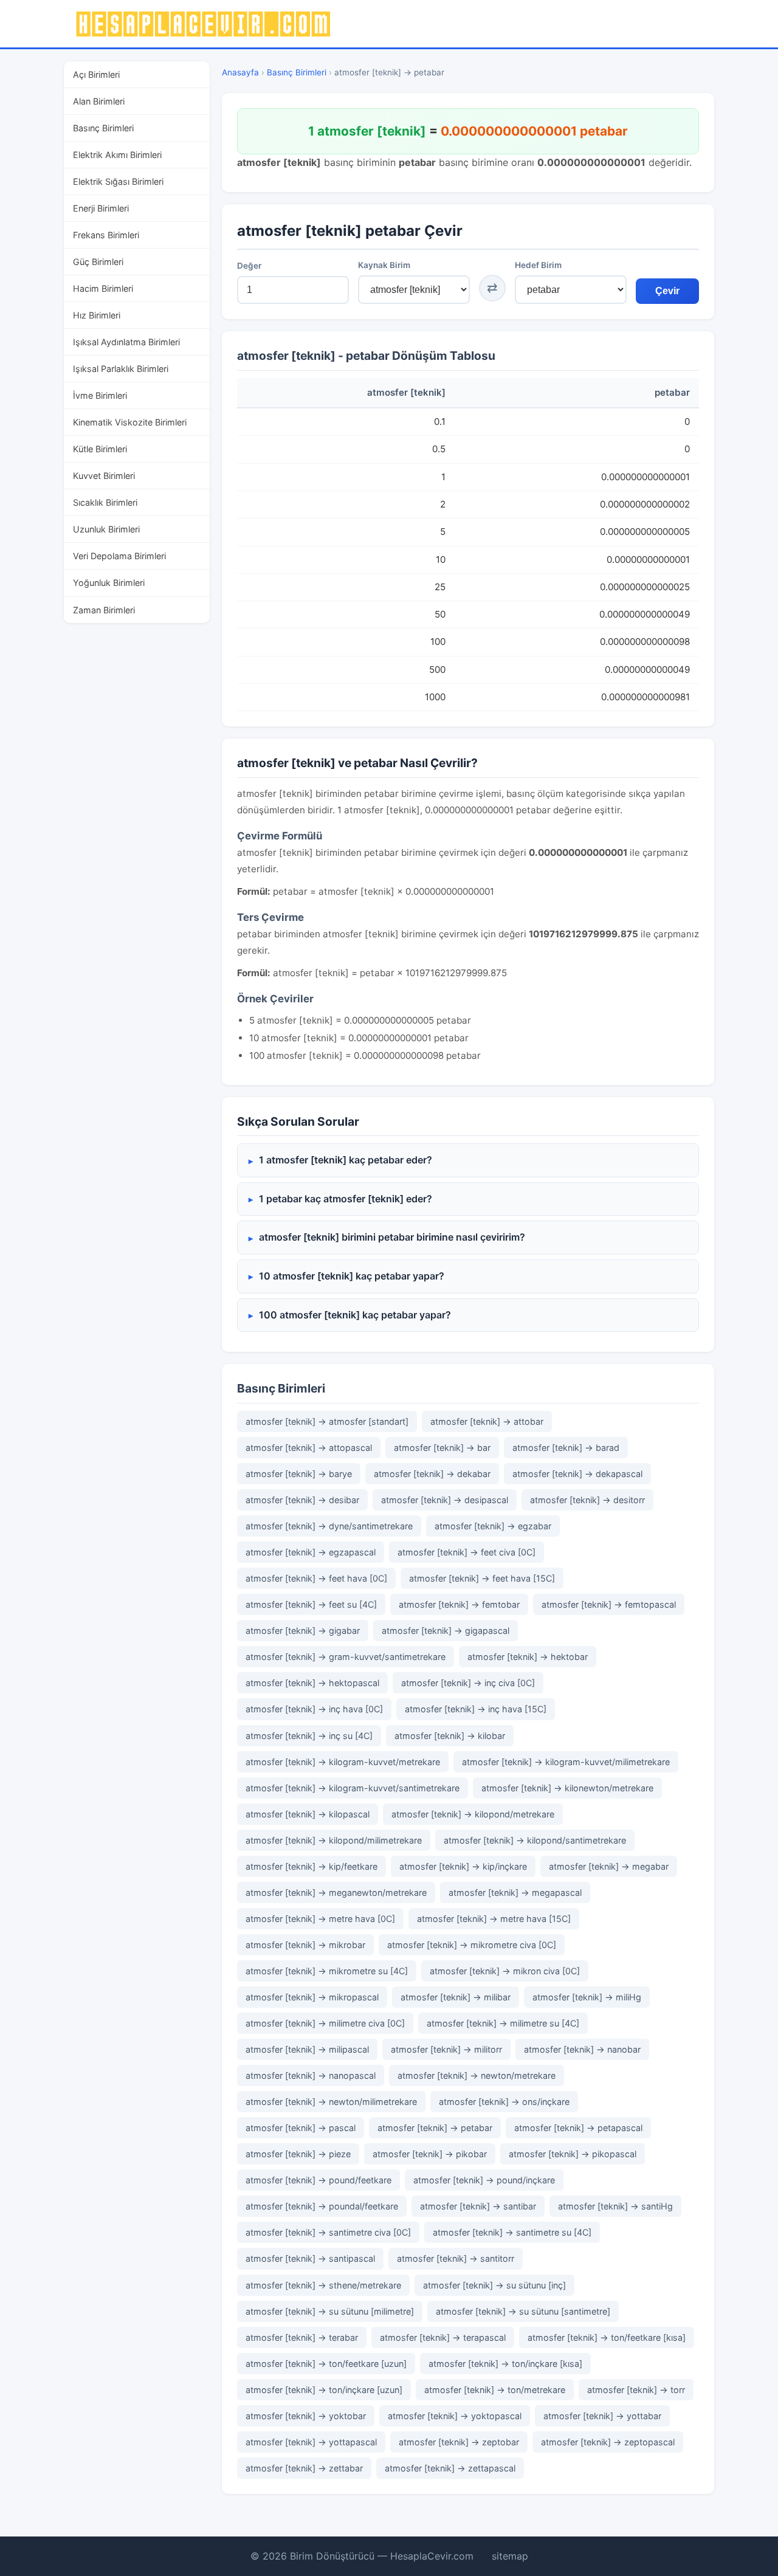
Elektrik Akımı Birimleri (117, 155)
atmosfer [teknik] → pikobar (430, 2154)
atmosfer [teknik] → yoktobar (306, 2416)
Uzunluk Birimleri (106, 529)
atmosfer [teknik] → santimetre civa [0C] (328, 2232)
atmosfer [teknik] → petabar (435, 2128)
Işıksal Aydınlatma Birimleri (126, 342)
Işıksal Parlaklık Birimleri (121, 369)
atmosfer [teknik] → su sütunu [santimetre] (523, 2311)
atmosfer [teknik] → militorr (446, 2049)
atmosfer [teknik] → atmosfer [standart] (327, 1421)
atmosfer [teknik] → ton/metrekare (495, 2390)
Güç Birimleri (98, 262)
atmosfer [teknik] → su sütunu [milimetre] (330, 2311)
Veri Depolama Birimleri (119, 556)
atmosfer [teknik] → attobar (487, 1421)
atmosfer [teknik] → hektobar (528, 1657)
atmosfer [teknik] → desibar (302, 1500)
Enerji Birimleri (101, 208)
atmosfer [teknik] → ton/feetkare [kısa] (607, 2337)
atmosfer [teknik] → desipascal (445, 1500)
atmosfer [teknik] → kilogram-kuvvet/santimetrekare (353, 1788)
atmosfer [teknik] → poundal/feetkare (322, 2206)
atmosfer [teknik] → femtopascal (609, 1604)
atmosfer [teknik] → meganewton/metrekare (336, 1892)
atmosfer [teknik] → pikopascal (573, 2154)
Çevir (667, 291)
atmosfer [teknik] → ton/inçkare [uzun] (324, 2390)
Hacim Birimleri (103, 288)
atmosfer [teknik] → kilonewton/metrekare (567, 1788)
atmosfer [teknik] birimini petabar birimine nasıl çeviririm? (392, 1237)
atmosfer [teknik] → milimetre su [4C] (503, 2023)
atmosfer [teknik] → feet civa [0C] (466, 1552)
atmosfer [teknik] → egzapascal (311, 1552)
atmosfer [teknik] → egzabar (493, 1526)
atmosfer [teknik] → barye (299, 1474)
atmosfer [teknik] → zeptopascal (608, 2442)
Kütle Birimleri (100, 449)
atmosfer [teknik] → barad (566, 1448)
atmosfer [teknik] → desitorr (587, 1500)
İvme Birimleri (100, 395)
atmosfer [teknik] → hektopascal (312, 1683)
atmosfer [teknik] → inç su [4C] (309, 1736)
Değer (249, 266)
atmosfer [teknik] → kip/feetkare (312, 1866)
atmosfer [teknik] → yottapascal (311, 2442)
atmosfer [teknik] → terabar (302, 2337)
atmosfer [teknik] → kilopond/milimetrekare (334, 1840)
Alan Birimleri (99, 101)
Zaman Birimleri (104, 610)
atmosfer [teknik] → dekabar (432, 1474)
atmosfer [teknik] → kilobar (450, 1736)
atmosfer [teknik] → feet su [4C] (311, 1604)
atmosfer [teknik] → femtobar (459, 1604)
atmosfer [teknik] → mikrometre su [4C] (327, 1971)
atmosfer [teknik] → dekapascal (577, 1474)
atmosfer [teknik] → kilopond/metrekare (473, 1814)
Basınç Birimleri (103, 128)
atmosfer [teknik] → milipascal (307, 2049)
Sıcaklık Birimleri (105, 502)
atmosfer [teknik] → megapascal (515, 1892)
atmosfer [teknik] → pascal (301, 2128)
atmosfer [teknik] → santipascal (310, 2258)
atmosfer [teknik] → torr (636, 2390)
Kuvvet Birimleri (104, 476)
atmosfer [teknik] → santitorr (456, 2258)
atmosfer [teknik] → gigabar (303, 1631)
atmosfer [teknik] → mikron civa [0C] (505, 1971)
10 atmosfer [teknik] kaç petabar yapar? (352, 1276)
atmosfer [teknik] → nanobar (582, 2049)
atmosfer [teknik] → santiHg (615, 2206)
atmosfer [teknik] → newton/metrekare (477, 2075)
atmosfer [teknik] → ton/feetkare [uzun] (326, 2364)
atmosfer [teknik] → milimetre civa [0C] (325, 2023)
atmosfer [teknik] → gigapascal (446, 1631)
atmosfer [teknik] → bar (442, 1448)
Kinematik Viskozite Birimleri (130, 422)
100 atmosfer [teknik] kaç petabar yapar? (355, 1315)
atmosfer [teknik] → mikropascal (312, 1997)
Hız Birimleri (97, 315)
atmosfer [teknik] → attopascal (309, 1448)
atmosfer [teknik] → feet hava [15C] (482, 1578)
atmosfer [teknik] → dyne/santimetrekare (329, 1526)
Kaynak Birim (384, 265)
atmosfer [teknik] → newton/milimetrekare (331, 2102)
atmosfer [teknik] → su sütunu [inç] (494, 2285)
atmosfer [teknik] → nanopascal (311, 2075)
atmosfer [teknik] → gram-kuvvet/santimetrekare (346, 1657)
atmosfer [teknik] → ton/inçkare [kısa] (505, 2364)
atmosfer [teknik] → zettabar (304, 2468)
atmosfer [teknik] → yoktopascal (455, 2416)
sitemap (510, 2556)
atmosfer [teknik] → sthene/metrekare (323, 2285)
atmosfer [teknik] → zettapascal (450, 2468)
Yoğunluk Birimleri (109, 583)
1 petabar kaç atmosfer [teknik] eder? (346, 1199)
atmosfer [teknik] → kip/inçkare (463, 1866)
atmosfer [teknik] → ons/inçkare (504, 2102)
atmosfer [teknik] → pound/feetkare (318, 2180)
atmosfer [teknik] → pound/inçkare (484, 2180)
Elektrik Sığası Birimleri (118, 181)
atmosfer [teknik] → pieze (298, 2154)
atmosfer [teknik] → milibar (456, 1997)
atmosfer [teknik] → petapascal (578, 2128)
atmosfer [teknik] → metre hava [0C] (320, 1919)
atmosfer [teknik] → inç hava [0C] (314, 1709)
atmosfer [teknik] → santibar (478, 2206)
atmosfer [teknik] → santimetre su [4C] (512, 2232)
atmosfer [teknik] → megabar (609, 1866)
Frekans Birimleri (106, 235)
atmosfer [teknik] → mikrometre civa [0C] (472, 1945)
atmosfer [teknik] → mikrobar (305, 1945)
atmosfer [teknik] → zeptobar (459, 2442)
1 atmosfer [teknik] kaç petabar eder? (346, 1160)
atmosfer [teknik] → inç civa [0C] (468, 1683)
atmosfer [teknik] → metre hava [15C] (494, 1919)
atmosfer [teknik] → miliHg (587, 1997)
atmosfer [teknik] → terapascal (443, 2337)
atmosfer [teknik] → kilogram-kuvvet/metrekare (343, 1762)
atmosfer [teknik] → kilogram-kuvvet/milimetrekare (566, 1762)
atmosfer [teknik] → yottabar (602, 2416)
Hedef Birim (538, 265)
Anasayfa (240, 72)
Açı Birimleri (96, 74)
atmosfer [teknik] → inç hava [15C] (476, 1709)
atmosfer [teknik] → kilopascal (308, 1814)
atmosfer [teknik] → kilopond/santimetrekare (535, 1840)
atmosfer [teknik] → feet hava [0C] (316, 1578)
